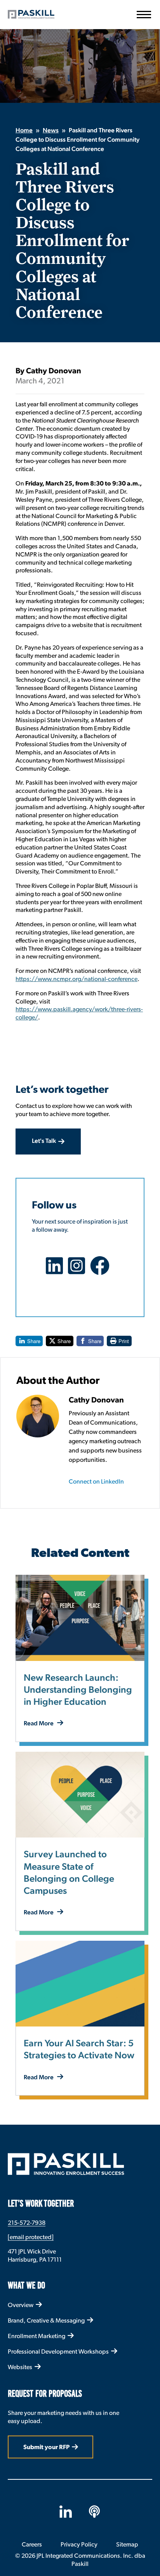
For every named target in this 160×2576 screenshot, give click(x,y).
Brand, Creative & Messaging (46, 2320)
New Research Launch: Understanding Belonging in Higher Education (78, 1690)
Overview (21, 2305)
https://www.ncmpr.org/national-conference (77, 979)
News (51, 131)
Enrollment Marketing (37, 2336)
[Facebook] (102, 1271)
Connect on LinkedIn (96, 1481)
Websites (20, 2367)
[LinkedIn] (57, 1271)
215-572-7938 (27, 2223)
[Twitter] (79, 1271)
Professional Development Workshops (58, 2352)
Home (24, 131)
